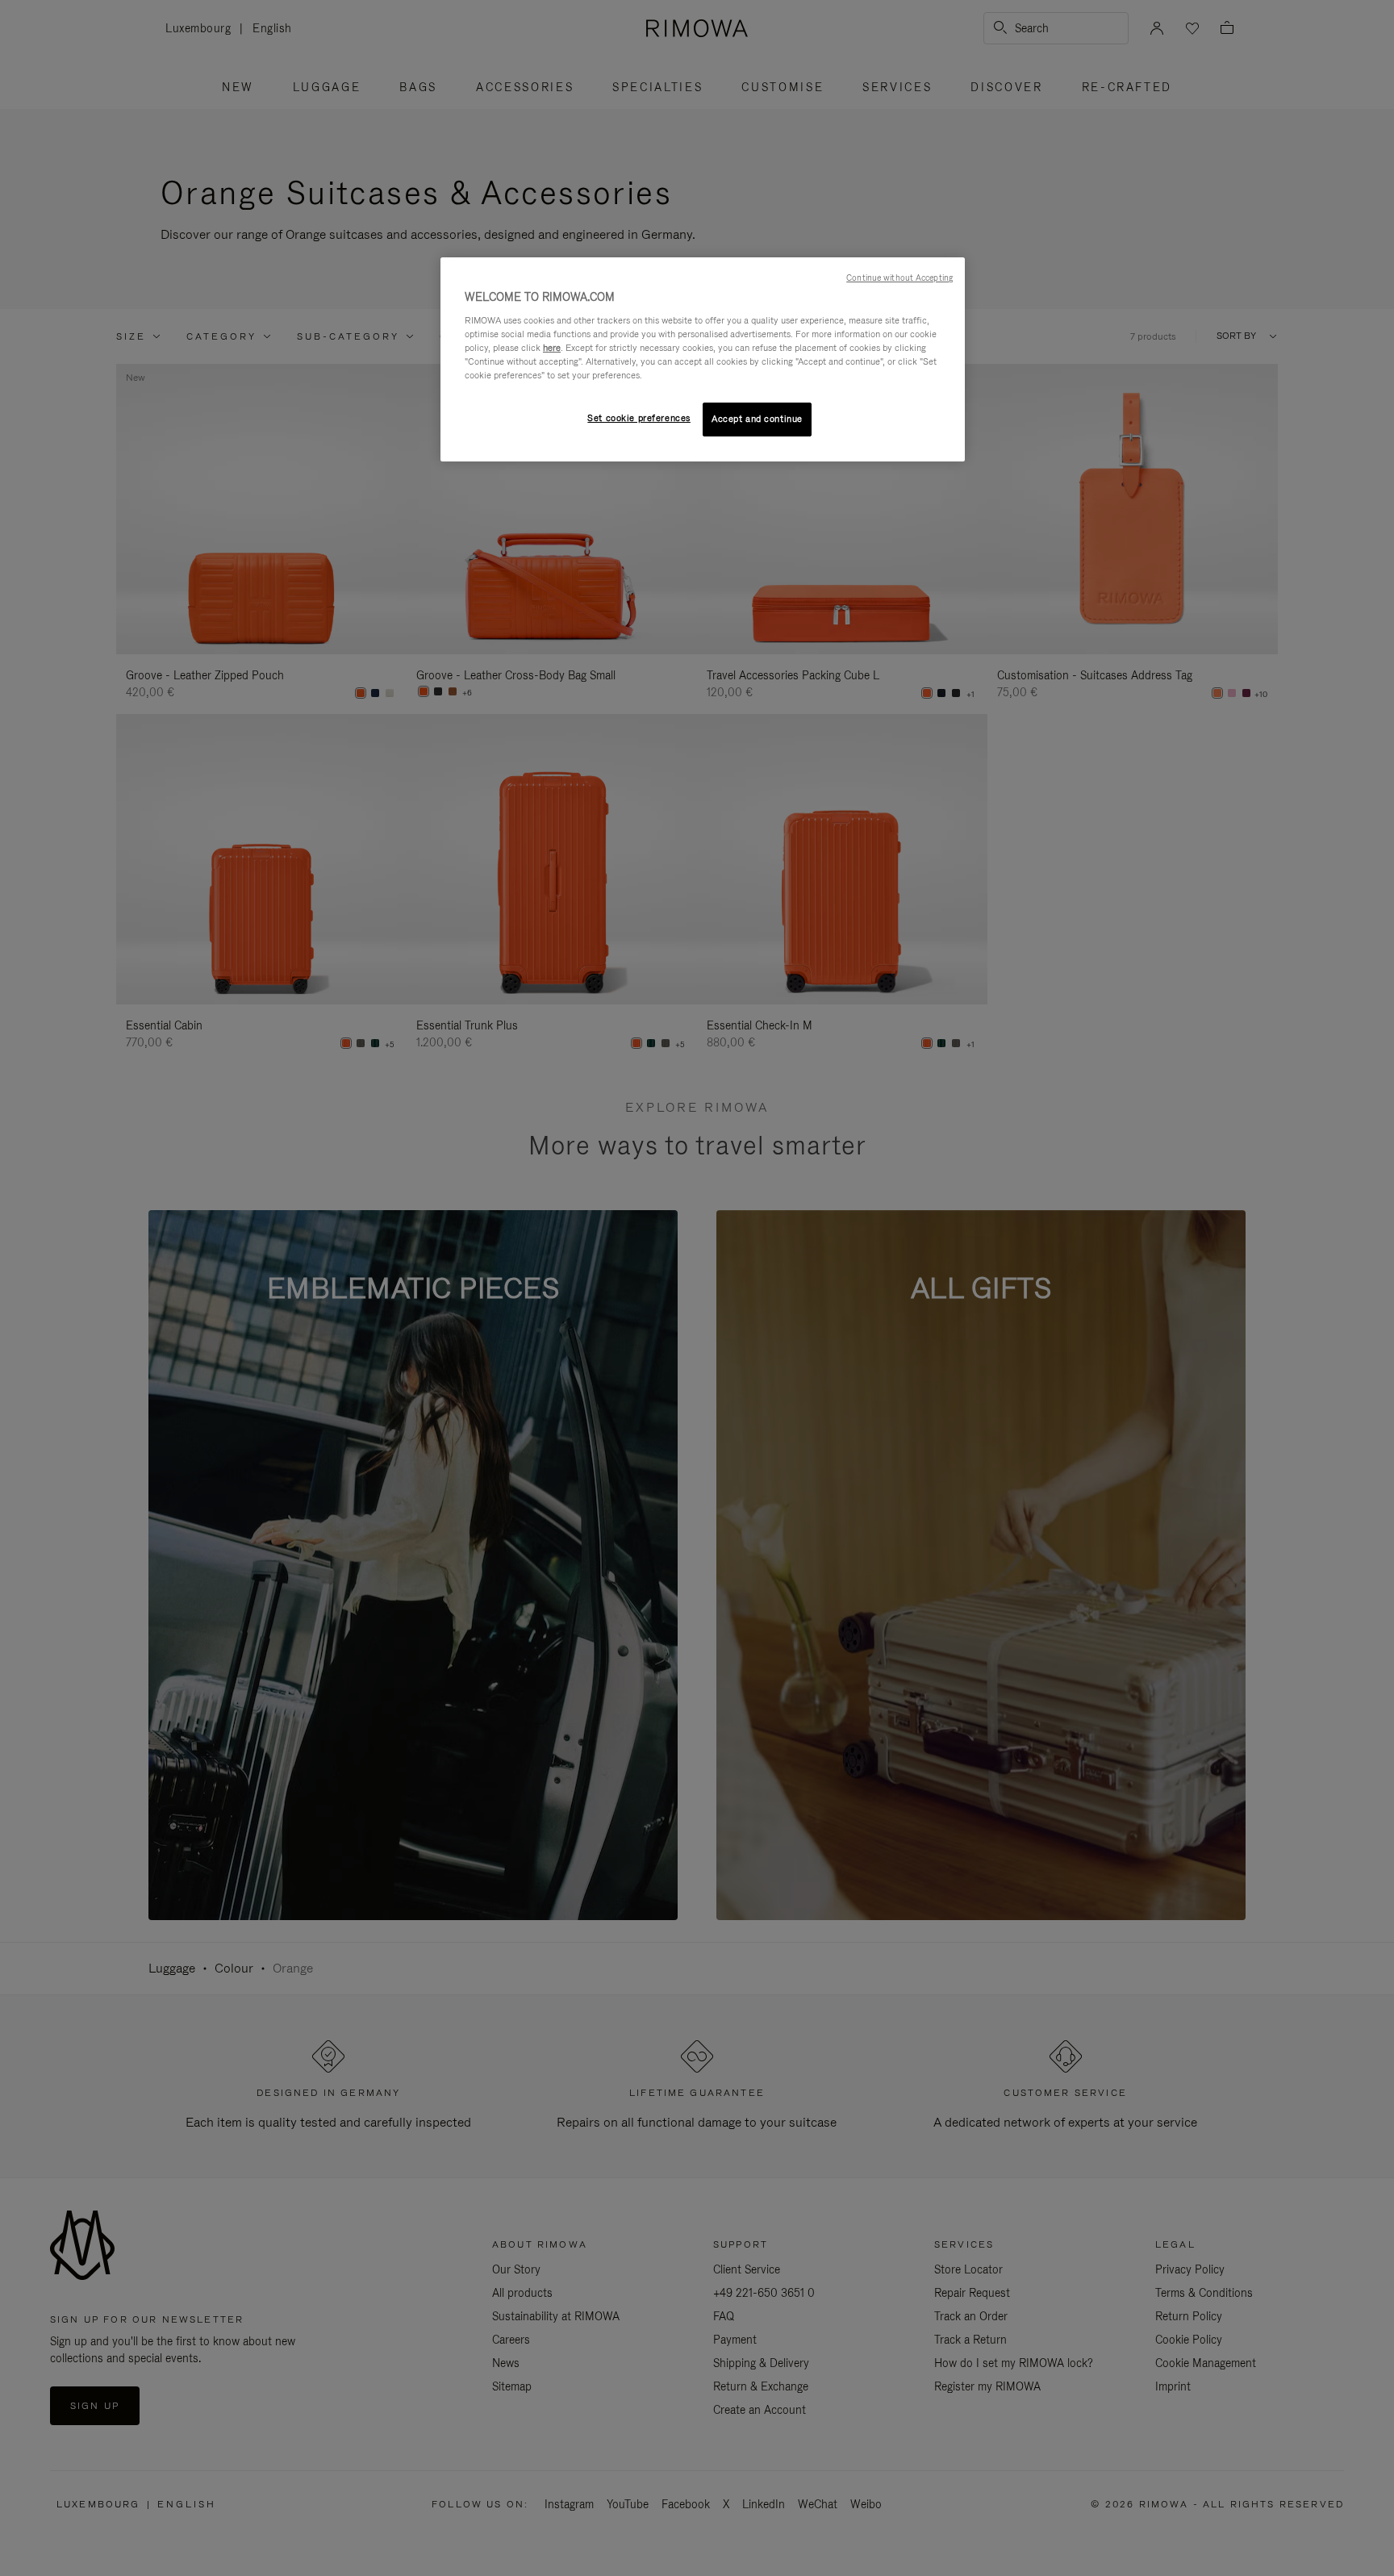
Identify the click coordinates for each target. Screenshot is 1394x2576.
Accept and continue (757, 419)
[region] (703, 359)
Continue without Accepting (899, 278)
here (552, 348)
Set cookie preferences (639, 418)
